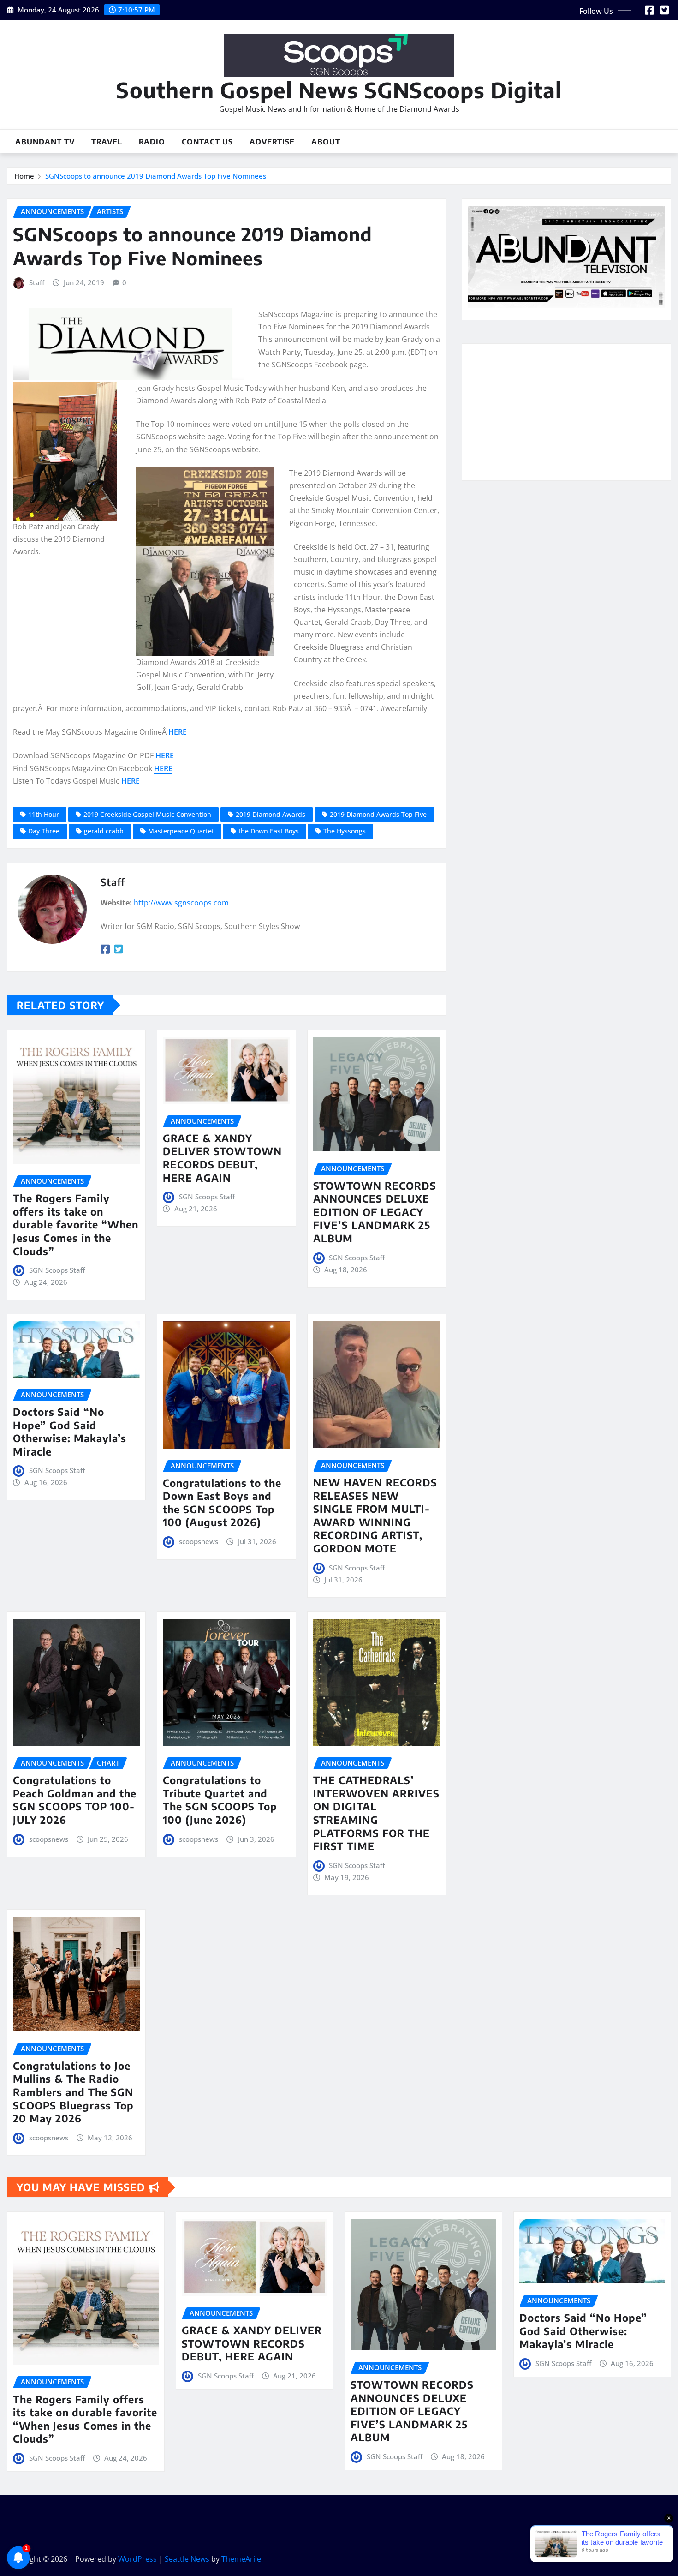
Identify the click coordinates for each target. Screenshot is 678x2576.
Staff (37, 282)
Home (24, 176)
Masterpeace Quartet (181, 831)
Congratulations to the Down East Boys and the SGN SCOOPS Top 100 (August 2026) (222, 1503)
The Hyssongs (345, 831)
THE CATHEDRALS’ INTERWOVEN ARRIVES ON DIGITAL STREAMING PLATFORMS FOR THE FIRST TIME (376, 1813)
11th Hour (44, 814)
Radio (152, 142)
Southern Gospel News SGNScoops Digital (339, 90)
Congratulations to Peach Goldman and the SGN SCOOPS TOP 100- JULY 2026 (75, 1800)
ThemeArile (241, 2559)
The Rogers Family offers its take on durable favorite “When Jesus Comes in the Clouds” (76, 1224)
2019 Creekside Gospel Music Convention (147, 814)
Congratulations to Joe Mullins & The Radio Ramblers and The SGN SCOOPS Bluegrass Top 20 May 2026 (73, 2092)
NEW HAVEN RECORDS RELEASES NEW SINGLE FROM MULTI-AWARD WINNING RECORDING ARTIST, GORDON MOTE (375, 1515)
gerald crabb (104, 831)
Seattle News (187, 2559)
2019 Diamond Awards (271, 814)
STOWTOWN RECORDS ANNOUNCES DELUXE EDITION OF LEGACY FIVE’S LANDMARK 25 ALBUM (375, 1212)
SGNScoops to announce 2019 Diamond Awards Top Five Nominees (156, 176)
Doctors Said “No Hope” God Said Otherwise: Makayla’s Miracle (70, 1432)
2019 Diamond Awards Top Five (378, 814)
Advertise (272, 142)
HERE (178, 732)
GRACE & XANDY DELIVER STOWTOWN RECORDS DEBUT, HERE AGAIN (222, 1158)
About (326, 142)
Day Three (44, 831)
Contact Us (207, 142)
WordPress (137, 2559)
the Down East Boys (269, 831)
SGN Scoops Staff (57, 1270)
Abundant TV (45, 142)
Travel (107, 142)
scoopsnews (199, 1541)
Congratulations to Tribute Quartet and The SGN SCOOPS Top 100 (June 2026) (220, 1800)
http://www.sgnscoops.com (181, 903)
